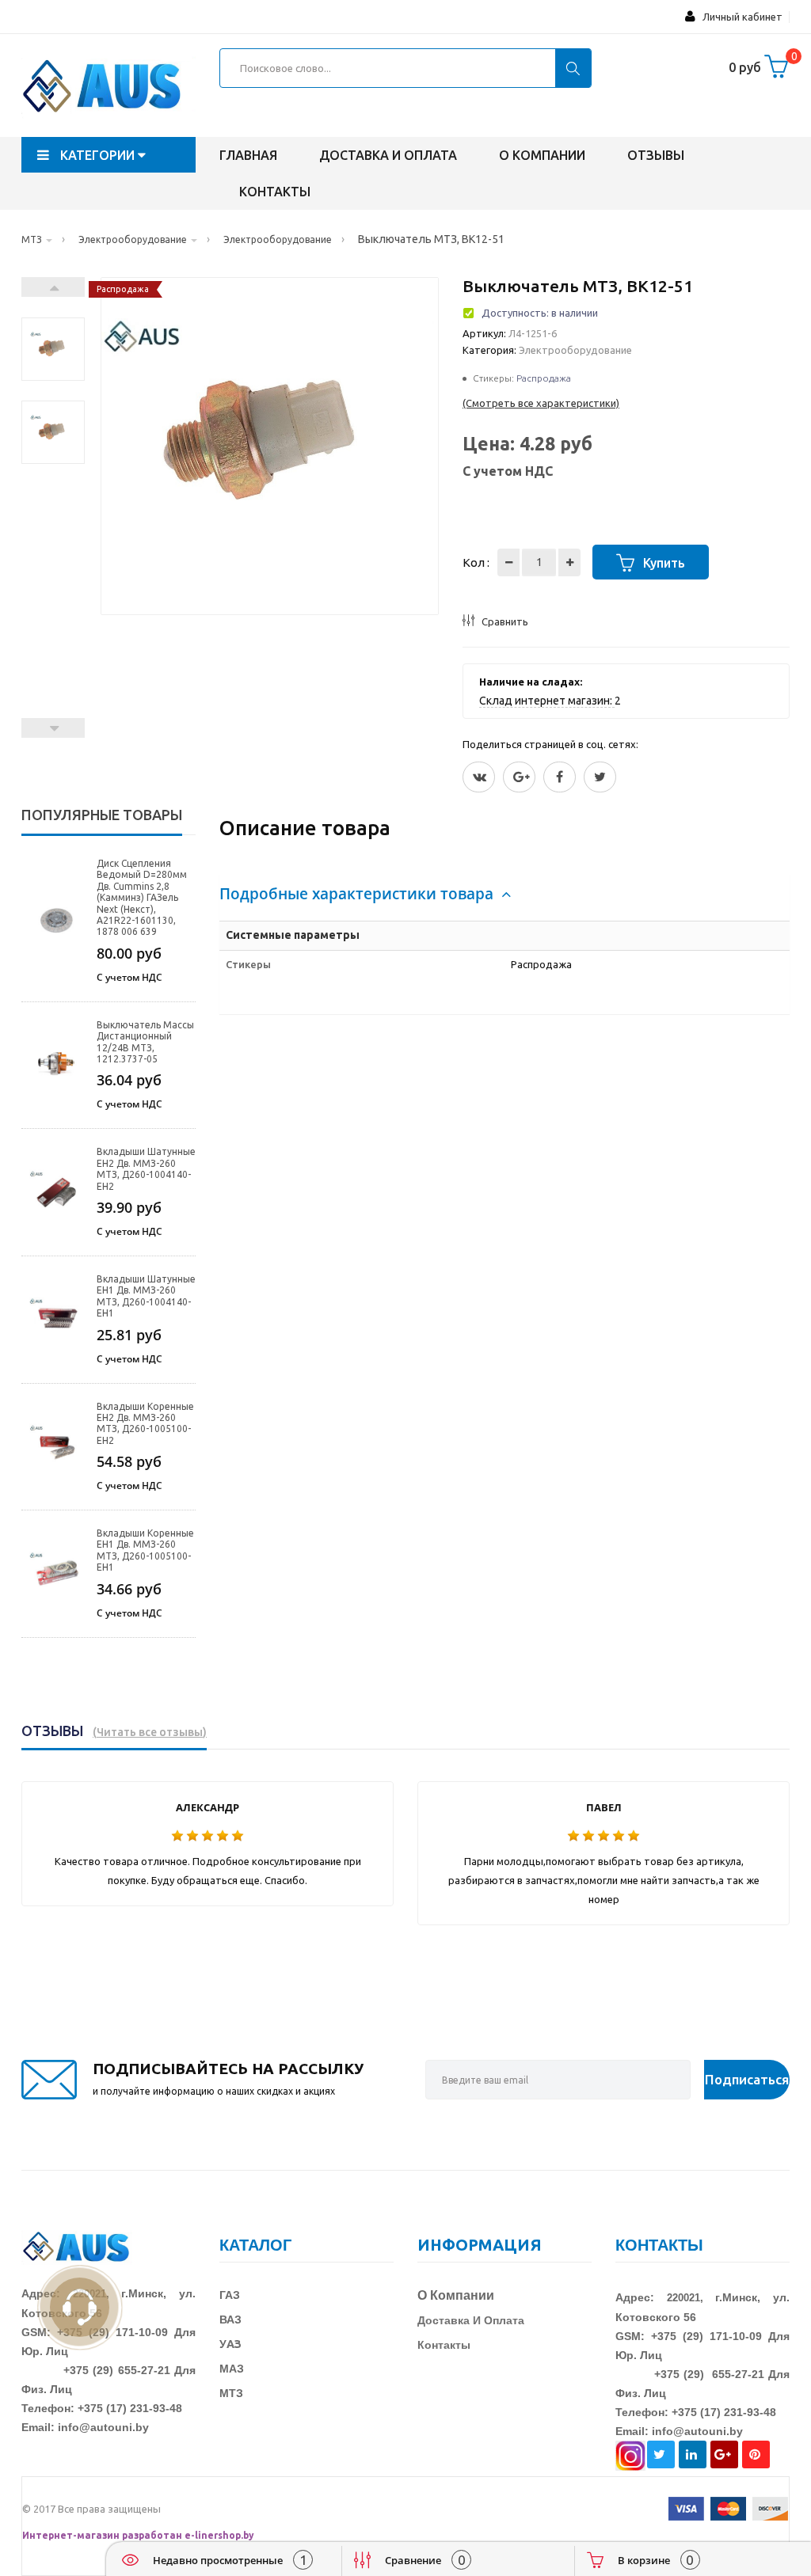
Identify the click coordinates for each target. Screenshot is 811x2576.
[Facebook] (560, 777)
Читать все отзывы (150, 1732)
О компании (542, 155)
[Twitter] (479, 777)
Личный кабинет (739, 17)
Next (53, 287)
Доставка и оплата (388, 155)
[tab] (504, 894)
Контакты (275, 192)
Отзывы (656, 155)
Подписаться (747, 2079)
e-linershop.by (219, 2535)
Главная (248, 155)
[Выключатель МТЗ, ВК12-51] (53, 331)
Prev (53, 728)
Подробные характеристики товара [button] (358, 894)
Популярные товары (102, 815)
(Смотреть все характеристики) (541, 403)
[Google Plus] (519, 777)
